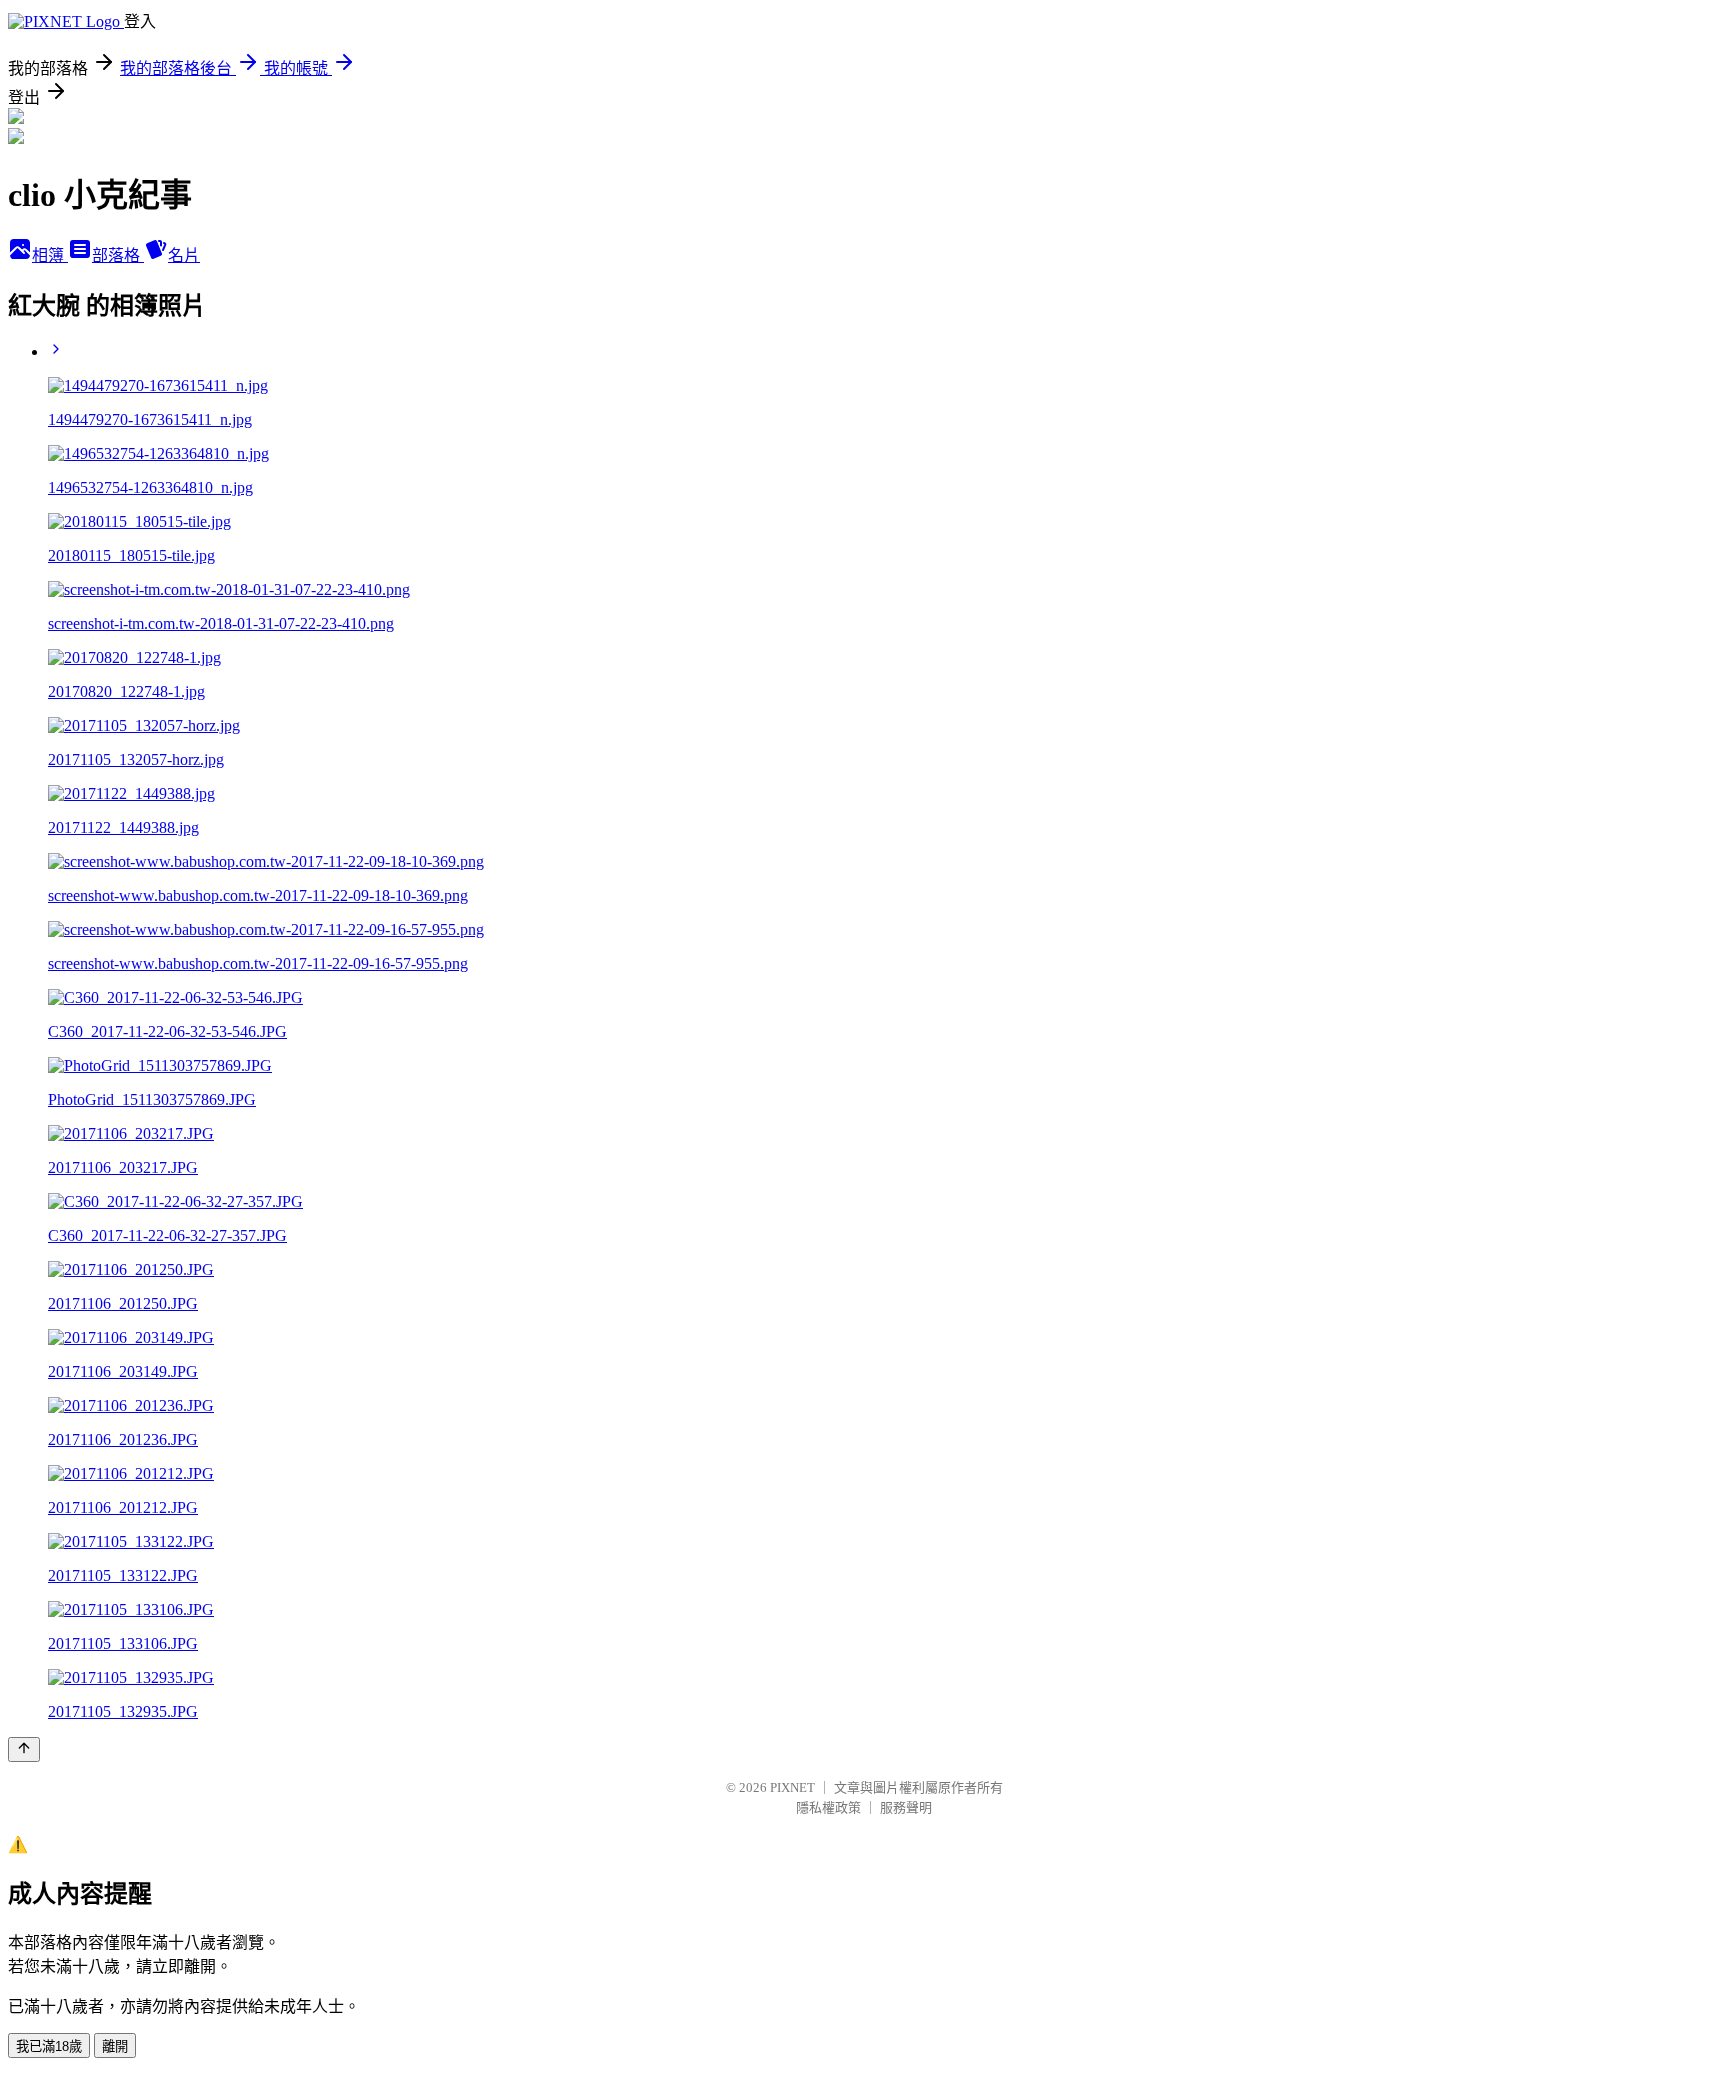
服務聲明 (906, 1807)
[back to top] (24, 1749)
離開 (115, 2046)
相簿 (50, 255)
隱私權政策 (828, 1807)
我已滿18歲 (49, 2046)
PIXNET (792, 1787)
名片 (184, 255)
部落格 (118, 255)
